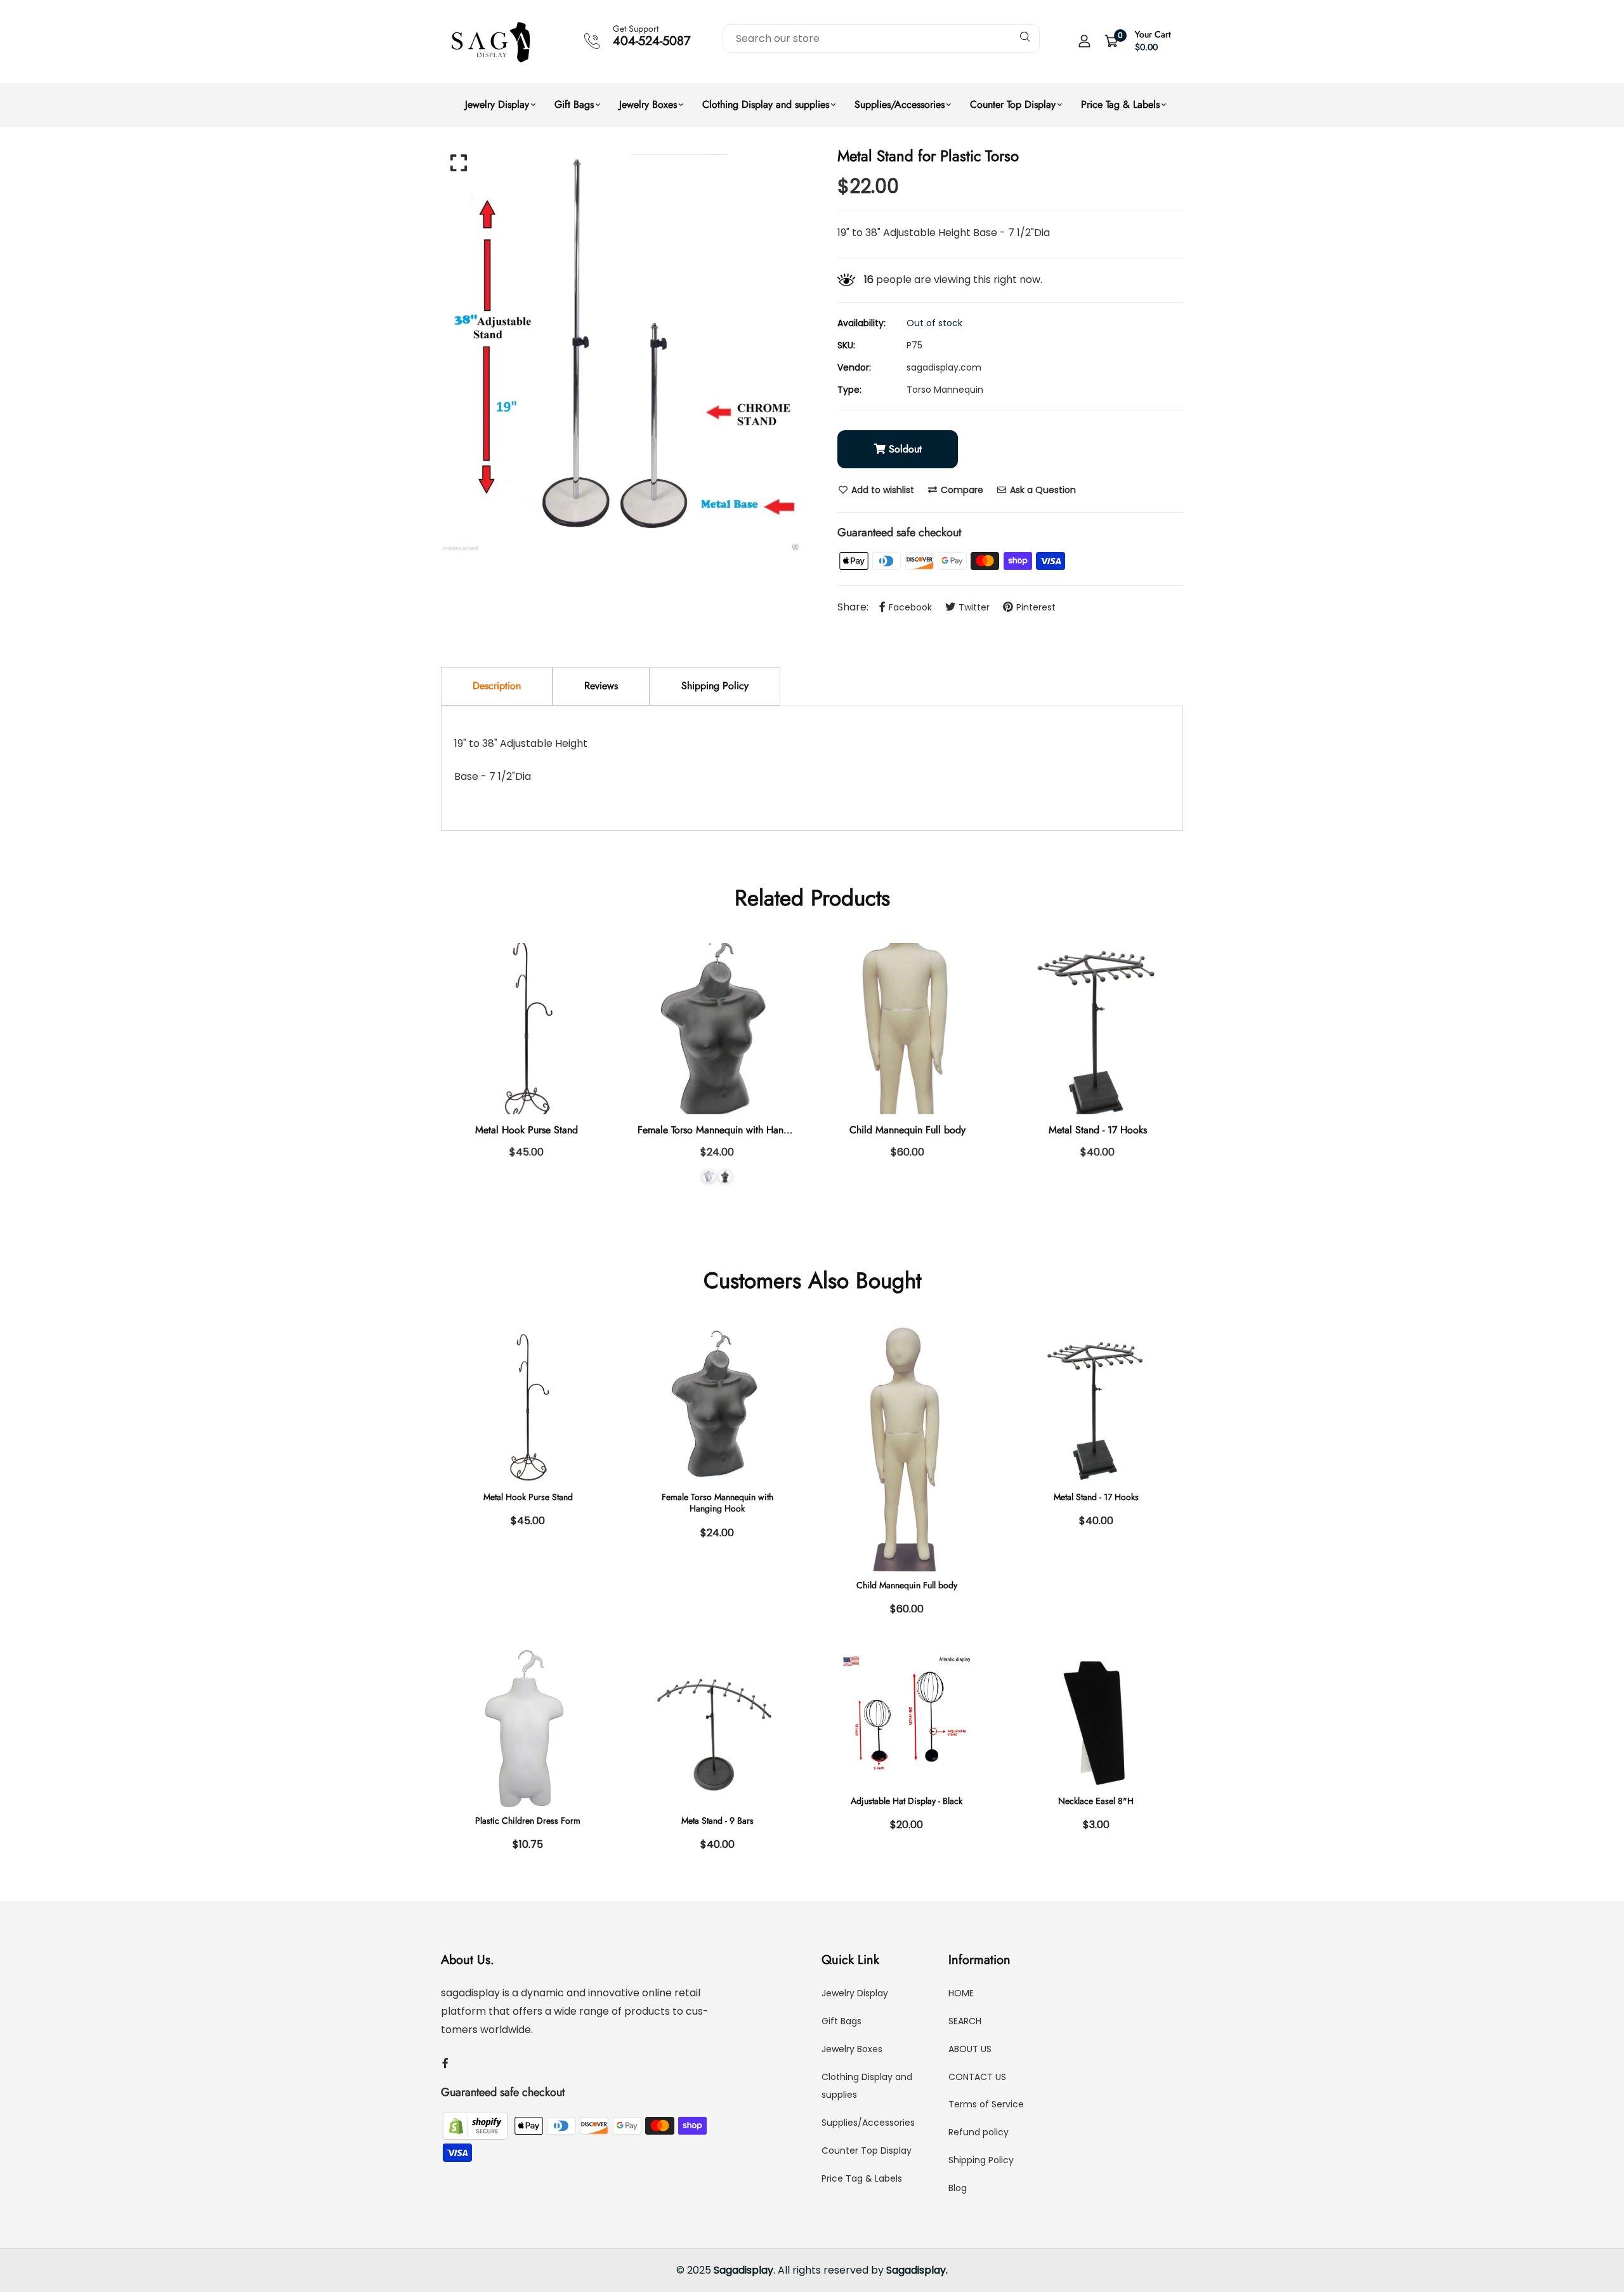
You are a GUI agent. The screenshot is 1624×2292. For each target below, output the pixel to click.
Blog (958, 2188)
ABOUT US (970, 2049)
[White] (709, 1176)
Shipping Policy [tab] (715, 686)
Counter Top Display (1013, 104)
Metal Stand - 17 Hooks (1098, 1130)
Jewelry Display (497, 104)
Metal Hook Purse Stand (527, 1130)
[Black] (725, 1176)
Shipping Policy (981, 2160)
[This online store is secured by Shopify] (476, 2125)
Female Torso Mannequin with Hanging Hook (733, 1130)
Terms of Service (986, 2104)
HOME (961, 1993)
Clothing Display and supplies (766, 104)
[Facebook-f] (445, 2063)
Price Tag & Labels (1120, 104)
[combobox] (881, 38)
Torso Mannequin (945, 390)
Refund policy (979, 2132)
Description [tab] (497, 686)
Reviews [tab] (601, 686)
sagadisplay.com (944, 367)
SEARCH (965, 2021)
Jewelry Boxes (648, 104)
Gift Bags (574, 104)
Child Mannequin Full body (907, 1130)
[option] (622, 352)
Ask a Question (1042, 490)
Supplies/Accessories (900, 104)
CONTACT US (977, 2077)
